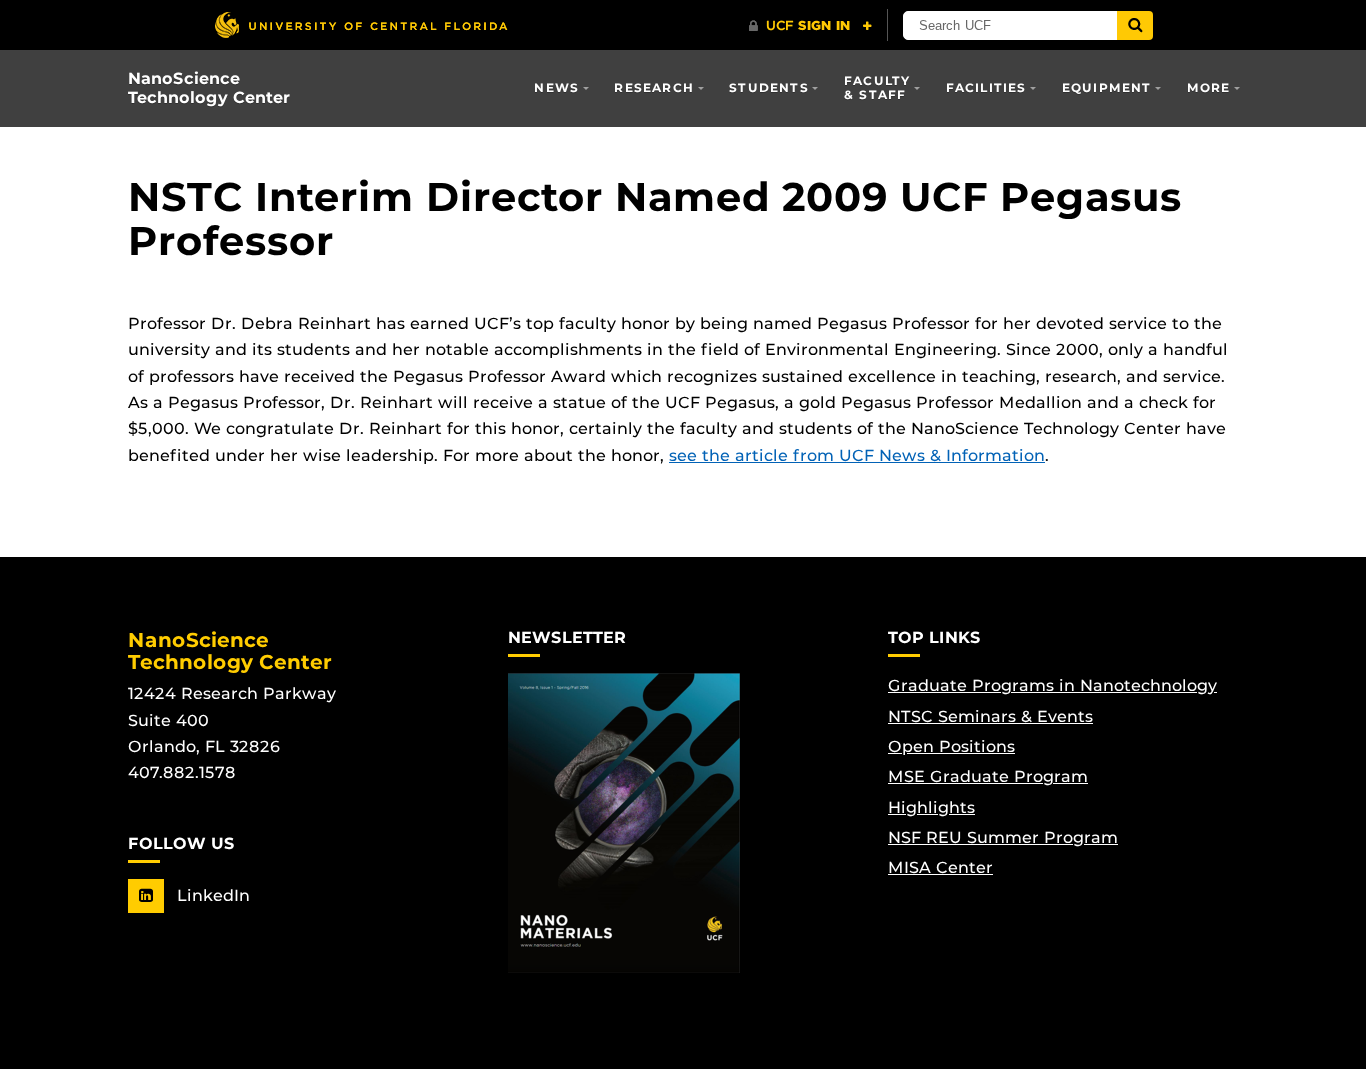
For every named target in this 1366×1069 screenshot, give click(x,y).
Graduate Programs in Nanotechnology (1052, 685)
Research (654, 87)
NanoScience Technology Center (209, 88)
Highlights (931, 807)
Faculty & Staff (877, 87)
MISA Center (940, 867)
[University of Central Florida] (361, 24)
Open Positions (951, 746)
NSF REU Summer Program (1003, 837)
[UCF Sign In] (810, 26)
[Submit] (1135, 25)
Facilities (986, 87)
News (556, 87)
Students (769, 87)
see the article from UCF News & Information (857, 455)
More (1209, 87)
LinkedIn (211, 895)
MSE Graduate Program (988, 776)
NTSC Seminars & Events (990, 716)
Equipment (1107, 87)
